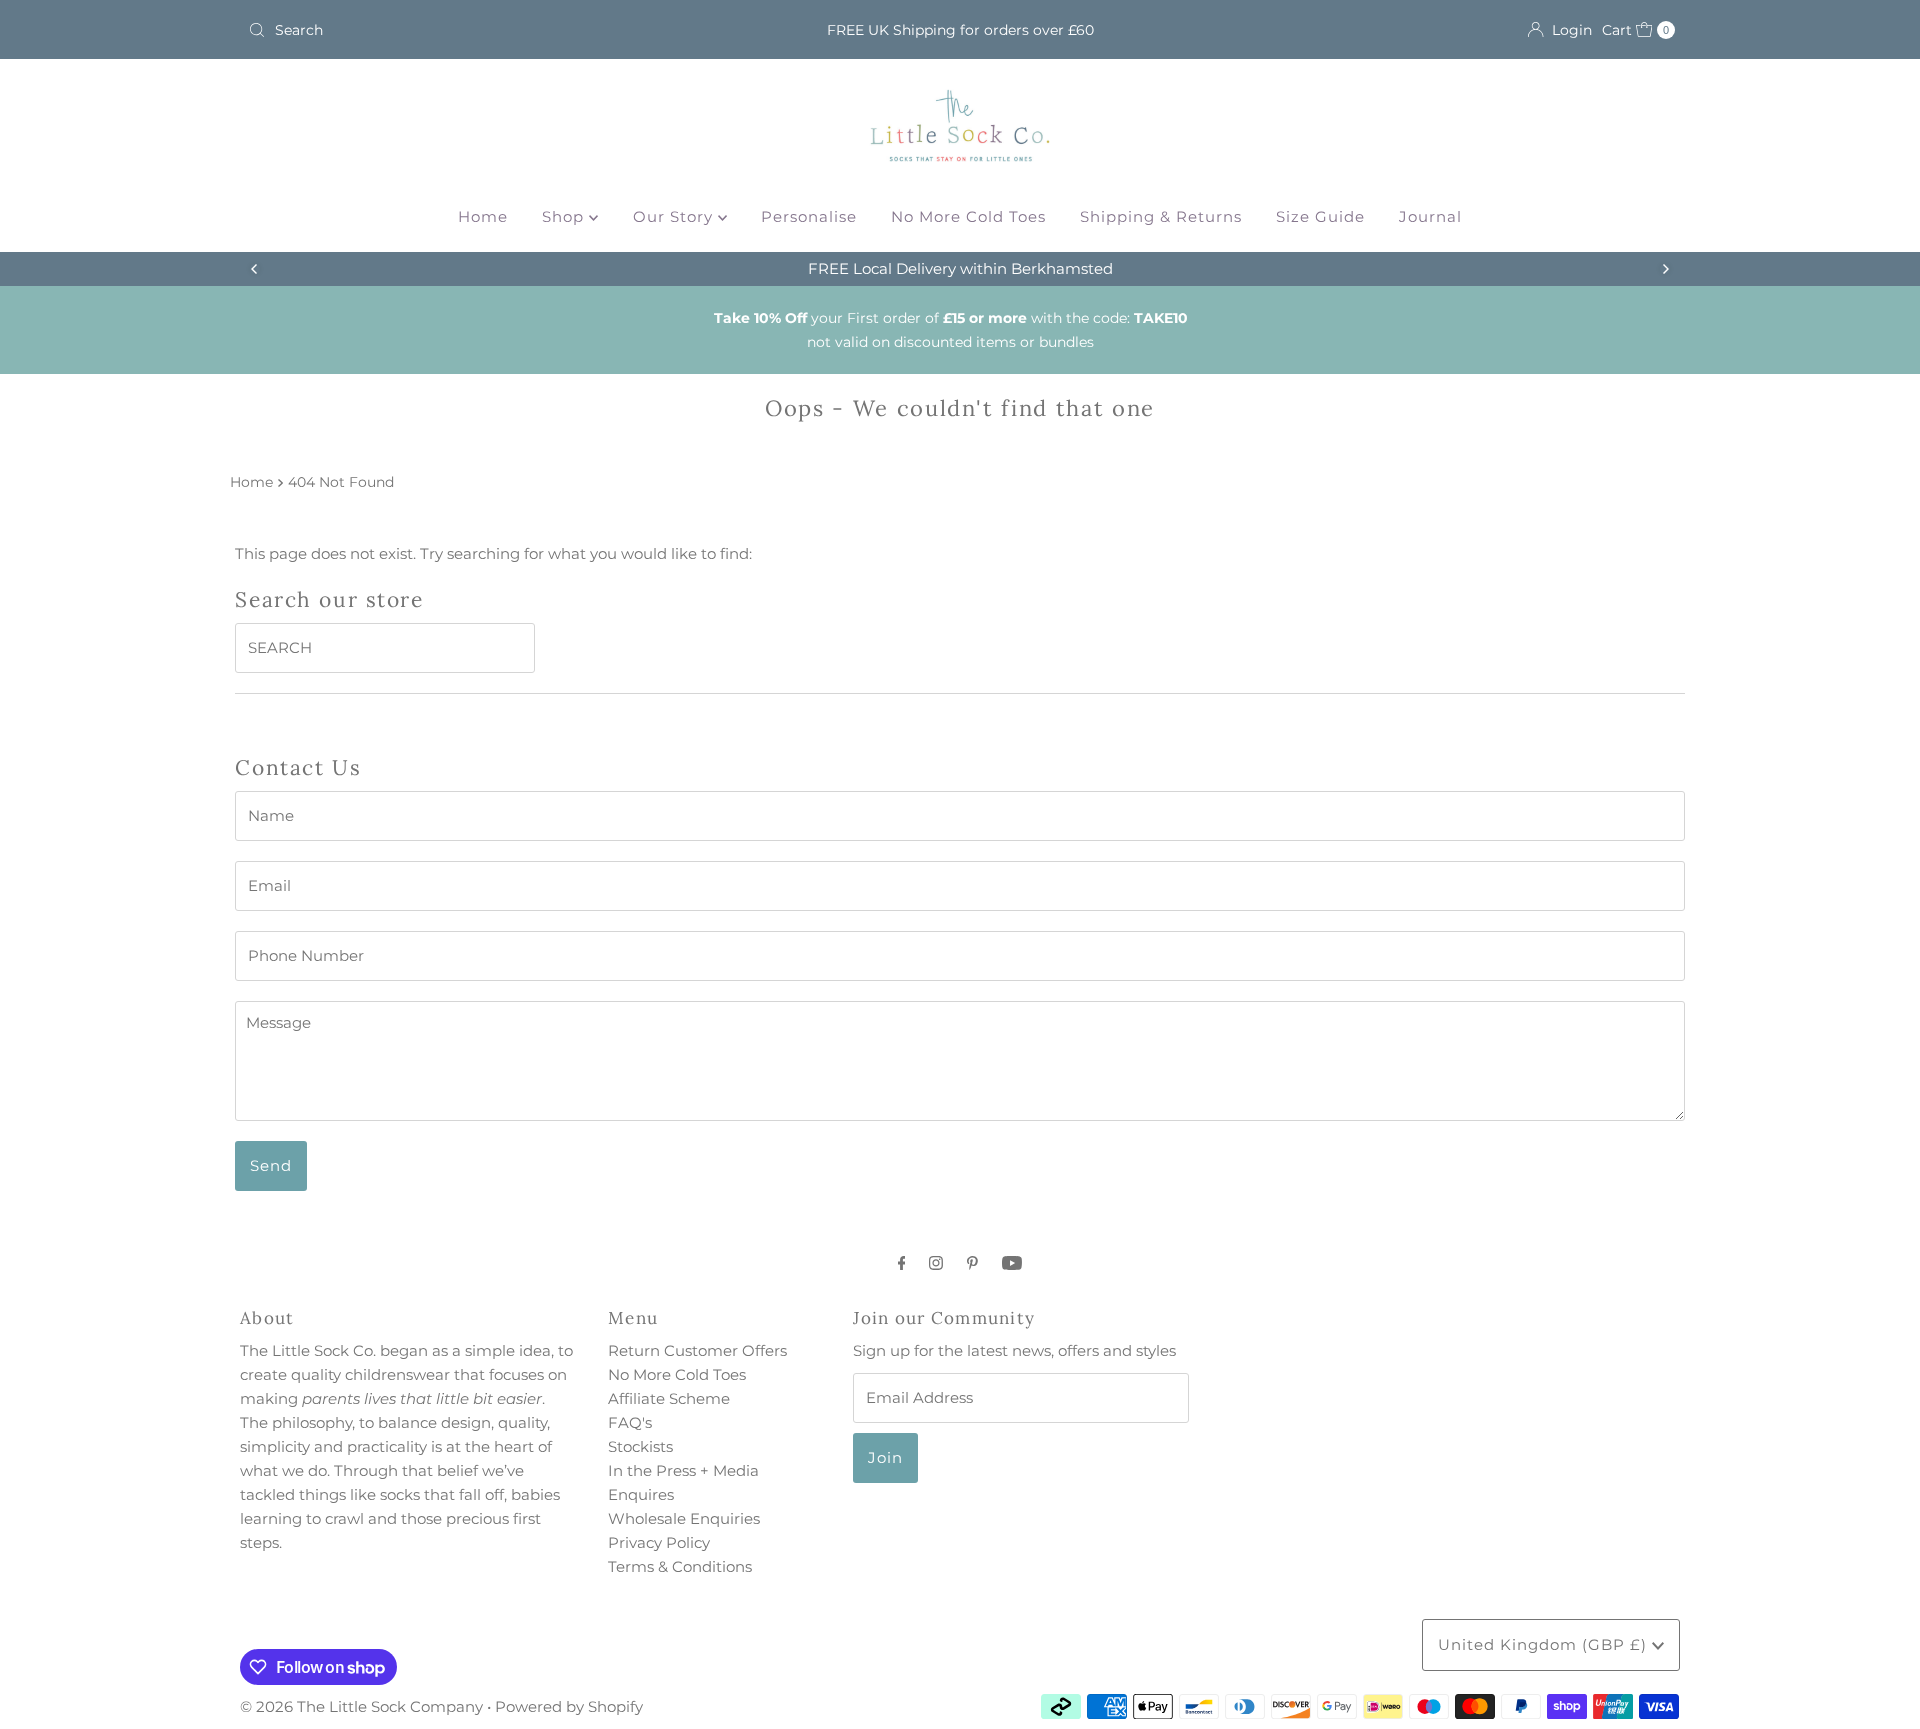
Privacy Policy (659, 1542)
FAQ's (630, 1422)
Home (483, 216)
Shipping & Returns (1161, 216)
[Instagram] (936, 1263)
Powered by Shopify (569, 1706)
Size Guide (1320, 216)
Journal (1430, 216)
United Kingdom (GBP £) (1545, 1644)
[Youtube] (1012, 1263)
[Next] (1665, 269)
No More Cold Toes (968, 216)
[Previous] (255, 269)
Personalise (809, 216)
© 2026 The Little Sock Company (361, 1706)
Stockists (640, 1446)
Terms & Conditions (680, 1566)
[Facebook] (902, 1263)
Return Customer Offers (697, 1350)
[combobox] (474, 30)
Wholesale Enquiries (684, 1518)
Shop (565, 216)
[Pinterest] (972, 1263)
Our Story (675, 216)
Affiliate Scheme (669, 1398)
